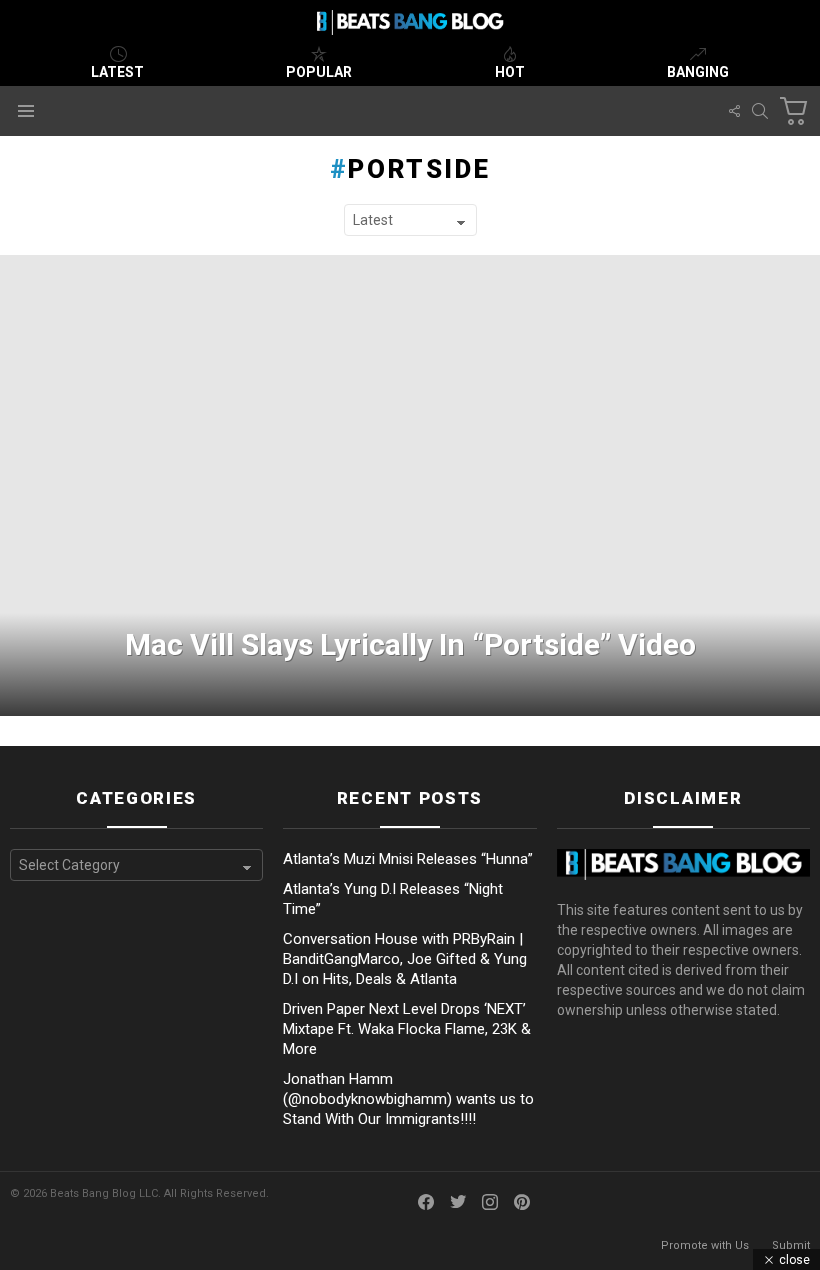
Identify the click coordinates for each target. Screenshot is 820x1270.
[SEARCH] (760, 111)
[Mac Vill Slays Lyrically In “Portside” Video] (410, 486)
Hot (510, 72)
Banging (698, 72)
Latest (117, 72)
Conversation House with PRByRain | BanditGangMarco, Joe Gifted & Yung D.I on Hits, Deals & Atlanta (405, 959)
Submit (791, 1245)
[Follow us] (734, 111)
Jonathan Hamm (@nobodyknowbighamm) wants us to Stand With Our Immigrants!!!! (408, 1099)
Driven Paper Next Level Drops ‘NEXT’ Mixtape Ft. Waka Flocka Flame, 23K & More (407, 1029)
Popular (319, 72)
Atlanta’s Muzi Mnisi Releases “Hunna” (408, 859)
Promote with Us (705, 1245)
